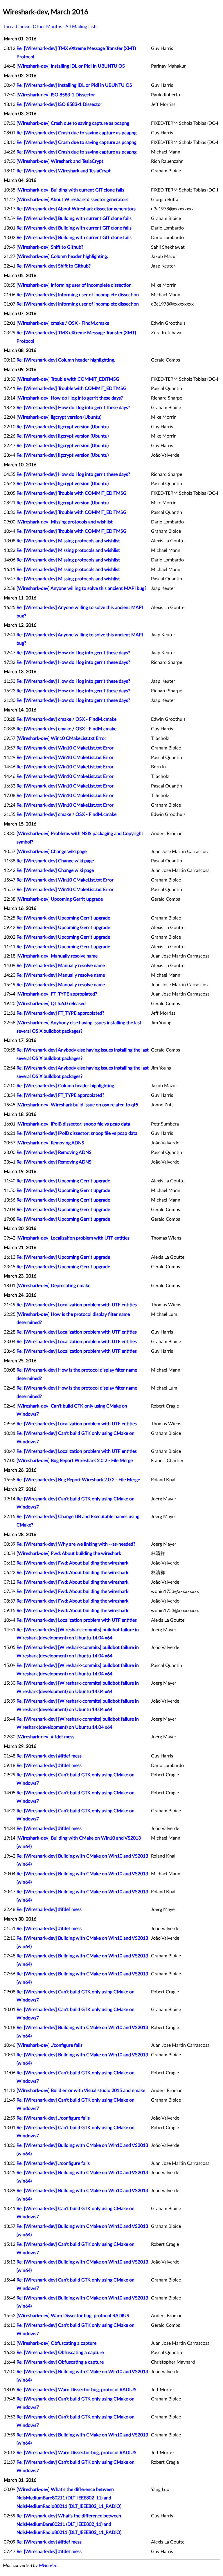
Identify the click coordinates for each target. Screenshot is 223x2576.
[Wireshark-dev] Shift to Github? (50, 247)
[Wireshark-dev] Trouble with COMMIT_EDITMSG (68, 379)
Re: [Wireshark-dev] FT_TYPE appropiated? (60, 1013)
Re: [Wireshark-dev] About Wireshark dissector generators (76, 209)
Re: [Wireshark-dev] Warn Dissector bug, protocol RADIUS (77, 2390)
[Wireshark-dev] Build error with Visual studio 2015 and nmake (81, 2091)
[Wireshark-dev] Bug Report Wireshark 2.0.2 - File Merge (75, 1461)
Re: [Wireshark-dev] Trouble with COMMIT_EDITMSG (72, 389)
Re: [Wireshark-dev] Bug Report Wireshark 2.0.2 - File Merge (78, 1480)
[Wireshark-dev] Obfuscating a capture (56, 2343)
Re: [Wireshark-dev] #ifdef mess (49, 1756)
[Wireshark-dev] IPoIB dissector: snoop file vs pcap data (73, 1124)
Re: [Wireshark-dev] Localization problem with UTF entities (77, 1305)
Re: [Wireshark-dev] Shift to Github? (54, 266)
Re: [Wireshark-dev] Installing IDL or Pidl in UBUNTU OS (74, 85)
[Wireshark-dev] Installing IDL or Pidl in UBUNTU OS (71, 66)
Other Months (47, 27)
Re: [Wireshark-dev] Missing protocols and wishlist (68, 541)
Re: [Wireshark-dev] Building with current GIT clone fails (74, 218)
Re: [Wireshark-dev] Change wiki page (55, 861)
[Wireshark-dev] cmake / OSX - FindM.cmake (63, 323)
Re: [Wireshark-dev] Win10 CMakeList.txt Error (65, 748)
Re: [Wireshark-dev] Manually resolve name (61, 966)
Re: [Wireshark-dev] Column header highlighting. (66, 360)
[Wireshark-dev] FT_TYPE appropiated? (57, 994)
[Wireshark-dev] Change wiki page (52, 852)
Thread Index (16, 27)
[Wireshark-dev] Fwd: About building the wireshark (69, 1553)
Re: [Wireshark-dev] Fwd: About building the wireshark (72, 1563)
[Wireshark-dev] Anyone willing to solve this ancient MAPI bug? (81, 588)
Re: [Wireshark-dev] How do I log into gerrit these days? (73, 408)
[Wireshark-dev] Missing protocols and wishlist (65, 522)
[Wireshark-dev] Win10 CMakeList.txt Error (61, 738)
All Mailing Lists (81, 27)
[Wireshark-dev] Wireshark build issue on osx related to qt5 (77, 1105)
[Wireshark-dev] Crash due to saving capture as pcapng (73, 123)
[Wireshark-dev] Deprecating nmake (53, 1286)
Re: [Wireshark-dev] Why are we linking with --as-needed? (76, 1544)
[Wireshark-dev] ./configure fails (50, 2045)
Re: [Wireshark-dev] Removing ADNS (54, 1152)
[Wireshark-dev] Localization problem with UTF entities (73, 1238)
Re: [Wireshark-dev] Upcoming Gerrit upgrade (63, 918)
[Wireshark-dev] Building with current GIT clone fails (70, 190)
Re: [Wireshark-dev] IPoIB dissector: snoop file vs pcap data (77, 1133)
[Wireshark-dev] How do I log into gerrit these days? (70, 398)
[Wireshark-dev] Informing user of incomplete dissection (74, 285)
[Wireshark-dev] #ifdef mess (45, 1737)
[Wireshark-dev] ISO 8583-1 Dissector (56, 95)
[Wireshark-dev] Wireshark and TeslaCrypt (60, 161)
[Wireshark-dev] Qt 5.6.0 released (51, 1004)
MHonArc (48, 2566)
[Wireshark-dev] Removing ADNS (50, 1143)
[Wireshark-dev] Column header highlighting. (62, 256)
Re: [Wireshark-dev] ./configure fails (53, 2118)
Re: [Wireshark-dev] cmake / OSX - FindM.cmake (66, 719)
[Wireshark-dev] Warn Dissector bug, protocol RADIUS (73, 2316)
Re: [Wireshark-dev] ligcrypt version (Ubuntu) (63, 427)
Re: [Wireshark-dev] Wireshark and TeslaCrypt (64, 171)
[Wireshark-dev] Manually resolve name (57, 956)
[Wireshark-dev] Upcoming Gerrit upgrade (60, 899)
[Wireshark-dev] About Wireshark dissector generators (72, 200)
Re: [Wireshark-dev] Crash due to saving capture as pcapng (77, 133)
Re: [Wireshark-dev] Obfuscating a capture (60, 2353)
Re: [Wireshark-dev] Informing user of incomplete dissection (78, 295)
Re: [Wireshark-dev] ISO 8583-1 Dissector (59, 104)
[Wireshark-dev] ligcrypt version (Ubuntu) (59, 417)
